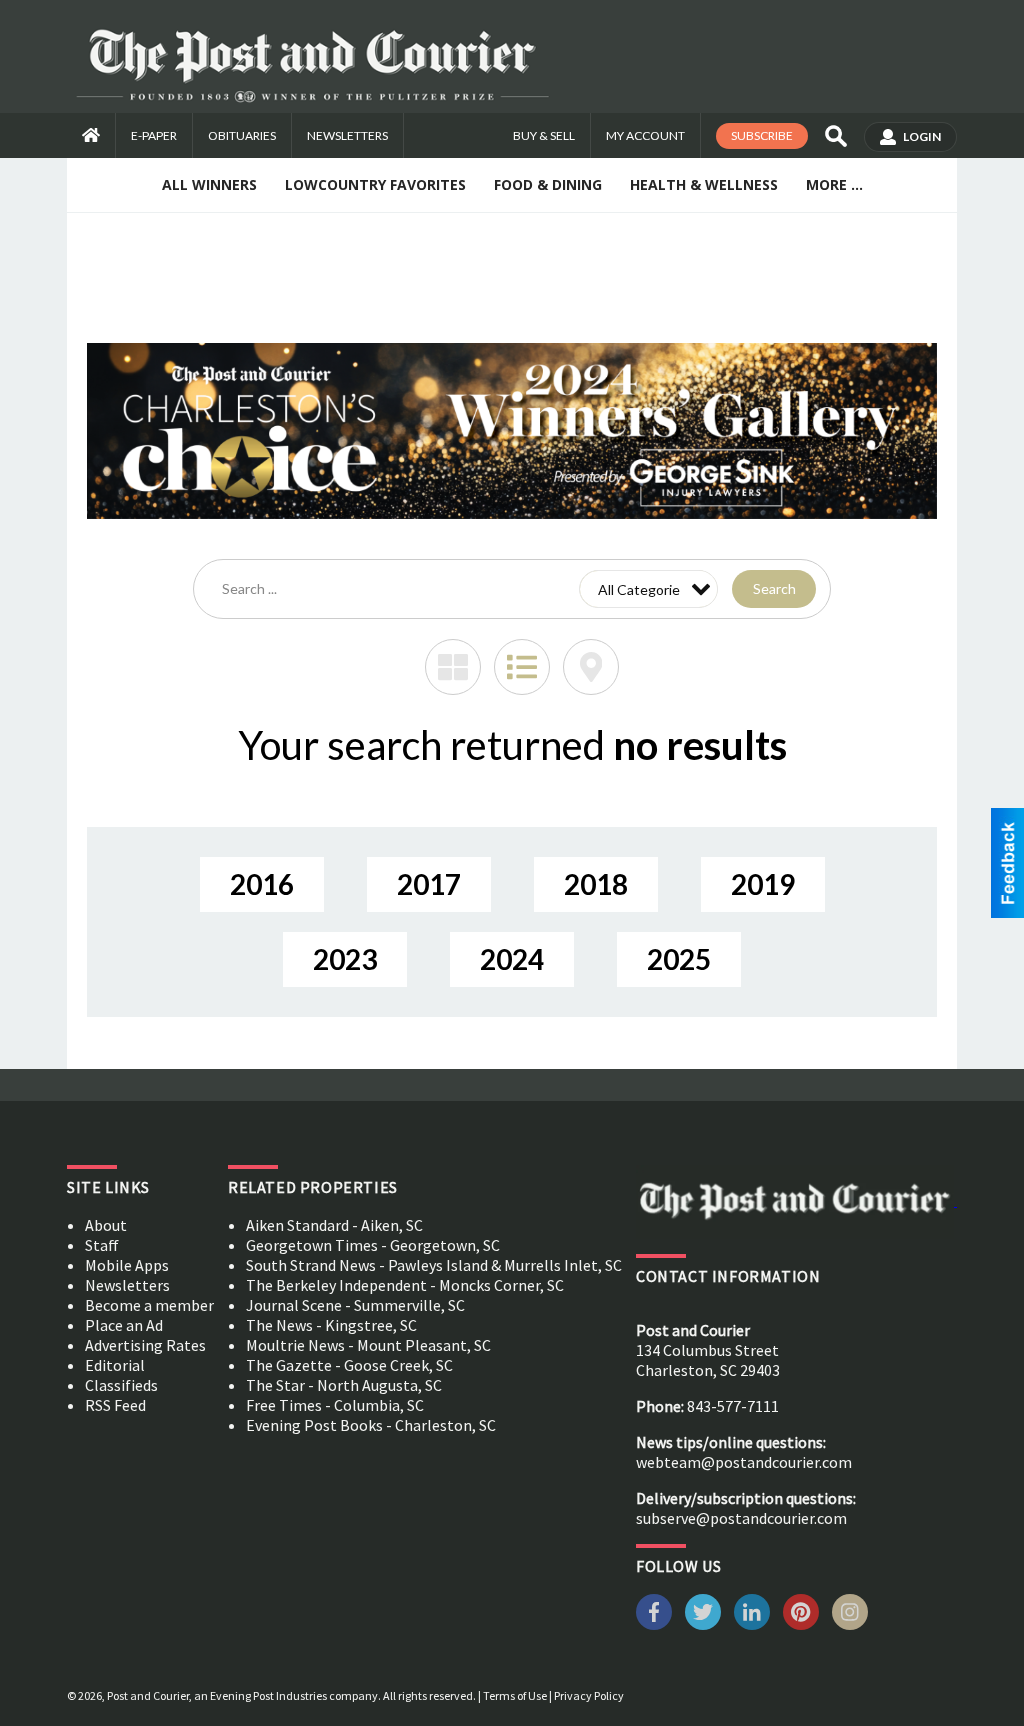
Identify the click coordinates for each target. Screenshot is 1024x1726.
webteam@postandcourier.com (744, 1462)
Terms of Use (515, 1695)
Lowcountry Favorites (375, 184)
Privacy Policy (589, 1695)
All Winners (209, 184)
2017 (429, 884)
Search (774, 588)
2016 (262, 884)
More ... (834, 184)
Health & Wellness (704, 184)
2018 (596, 884)
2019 (763, 884)
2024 (512, 959)
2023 (345, 959)
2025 (679, 959)
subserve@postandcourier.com (741, 1518)
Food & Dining (548, 184)
